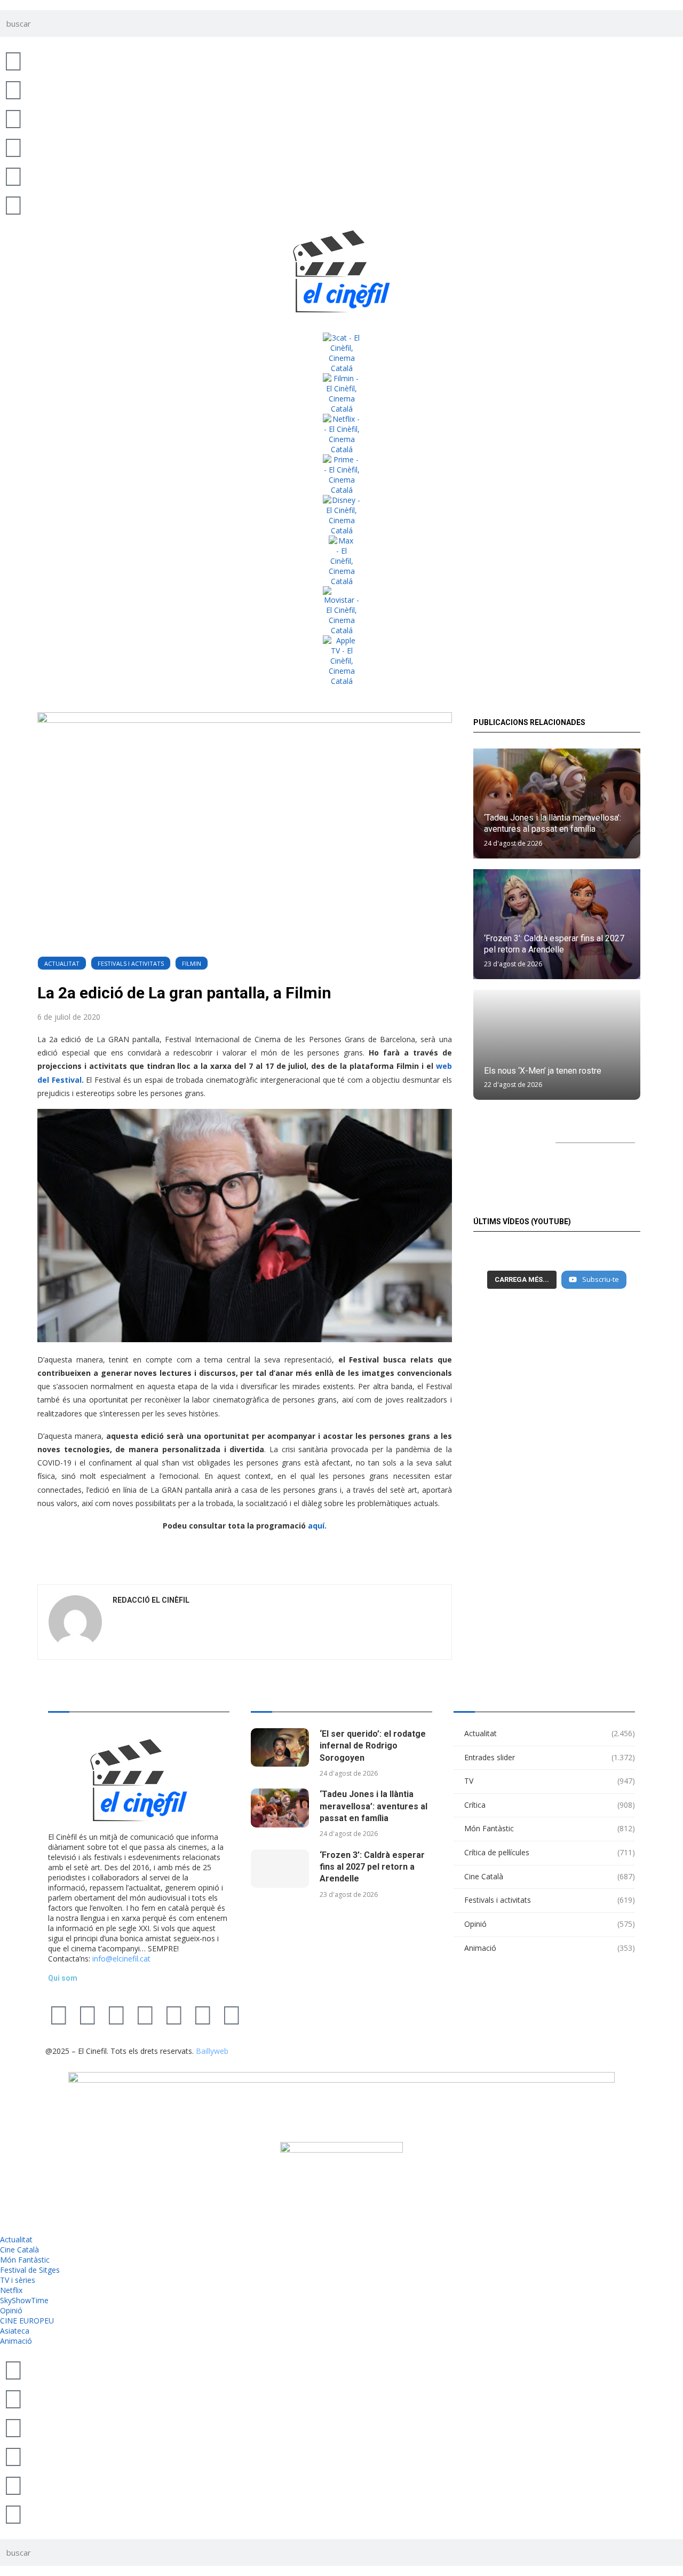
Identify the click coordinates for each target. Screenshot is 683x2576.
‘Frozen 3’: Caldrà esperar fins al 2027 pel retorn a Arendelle (372, 1867)
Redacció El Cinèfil (151, 1600)
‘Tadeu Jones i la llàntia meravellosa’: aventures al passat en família (374, 1806)
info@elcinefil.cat (121, 1959)
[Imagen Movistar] (341, 611)
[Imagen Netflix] (341, 434)
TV (550, 1781)
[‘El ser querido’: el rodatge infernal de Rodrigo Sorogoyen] (280, 1748)
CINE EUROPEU (27, 2321)
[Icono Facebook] (13, 176)
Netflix (11, 2290)
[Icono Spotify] (13, 204)
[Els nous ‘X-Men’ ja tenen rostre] (557, 1045)
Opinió (550, 1924)
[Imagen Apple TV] (341, 661)
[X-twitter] (59, 2014)
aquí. (317, 1526)
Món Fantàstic (550, 1828)
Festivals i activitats (131, 963)
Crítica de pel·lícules (550, 1852)
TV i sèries (18, 2280)
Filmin (192, 963)
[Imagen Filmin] (341, 393)
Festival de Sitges (30, 2270)
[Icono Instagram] (13, 118)
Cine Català (550, 1876)
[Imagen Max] (341, 561)
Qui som (63, 1978)
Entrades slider (550, 1757)
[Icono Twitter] (13, 60)
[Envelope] (232, 2014)
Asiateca (15, 2331)
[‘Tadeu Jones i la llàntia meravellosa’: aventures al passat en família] (280, 1808)
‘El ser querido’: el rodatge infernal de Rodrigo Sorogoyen (373, 1746)
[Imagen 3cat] (341, 353)
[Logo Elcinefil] (341, 271)
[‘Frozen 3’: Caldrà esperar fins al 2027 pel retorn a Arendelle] (280, 1869)
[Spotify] (203, 2014)
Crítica (550, 1805)
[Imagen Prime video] (341, 475)
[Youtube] (145, 2014)
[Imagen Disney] (341, 515)
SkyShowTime (24, 2300)
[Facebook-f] (174, 2014)
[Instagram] (116, 2014)
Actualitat (62, 963)
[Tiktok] (88, 2014)
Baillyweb (212, 2051)
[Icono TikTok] (13, 89)
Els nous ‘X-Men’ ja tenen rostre (543, 1071)
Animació (550, 1948)
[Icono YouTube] (13, 147)
